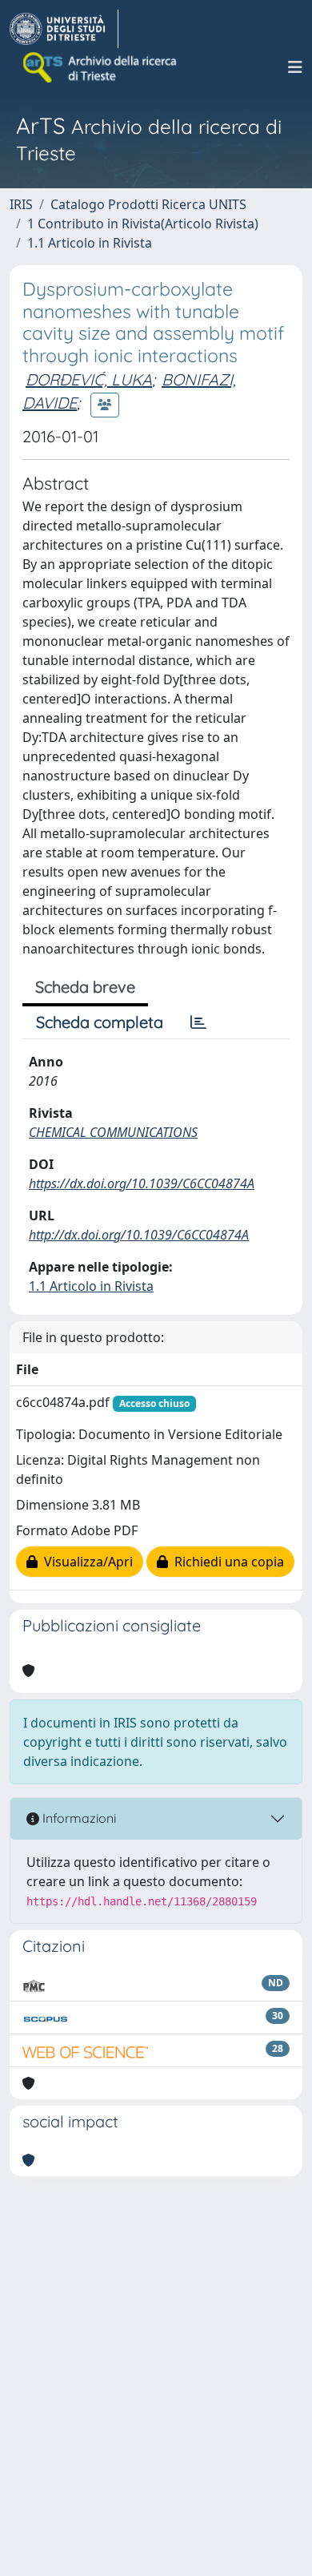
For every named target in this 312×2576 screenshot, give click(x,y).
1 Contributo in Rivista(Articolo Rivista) (143, 224)
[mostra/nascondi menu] (295, 67)
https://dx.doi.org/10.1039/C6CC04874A (142, 1183)
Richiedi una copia (226, 1562)
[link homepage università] (101, 67)
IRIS (21, 204)
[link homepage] (64, 29)
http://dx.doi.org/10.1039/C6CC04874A (139, 1235)
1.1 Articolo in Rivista (90, 243)
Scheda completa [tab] (100, 1022)
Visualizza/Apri (85, 1562)
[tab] (198, 1022)
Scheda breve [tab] (85, 987)
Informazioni (78, 1818)
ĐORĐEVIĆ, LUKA (89, 379)
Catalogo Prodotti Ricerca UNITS (148, 204)
